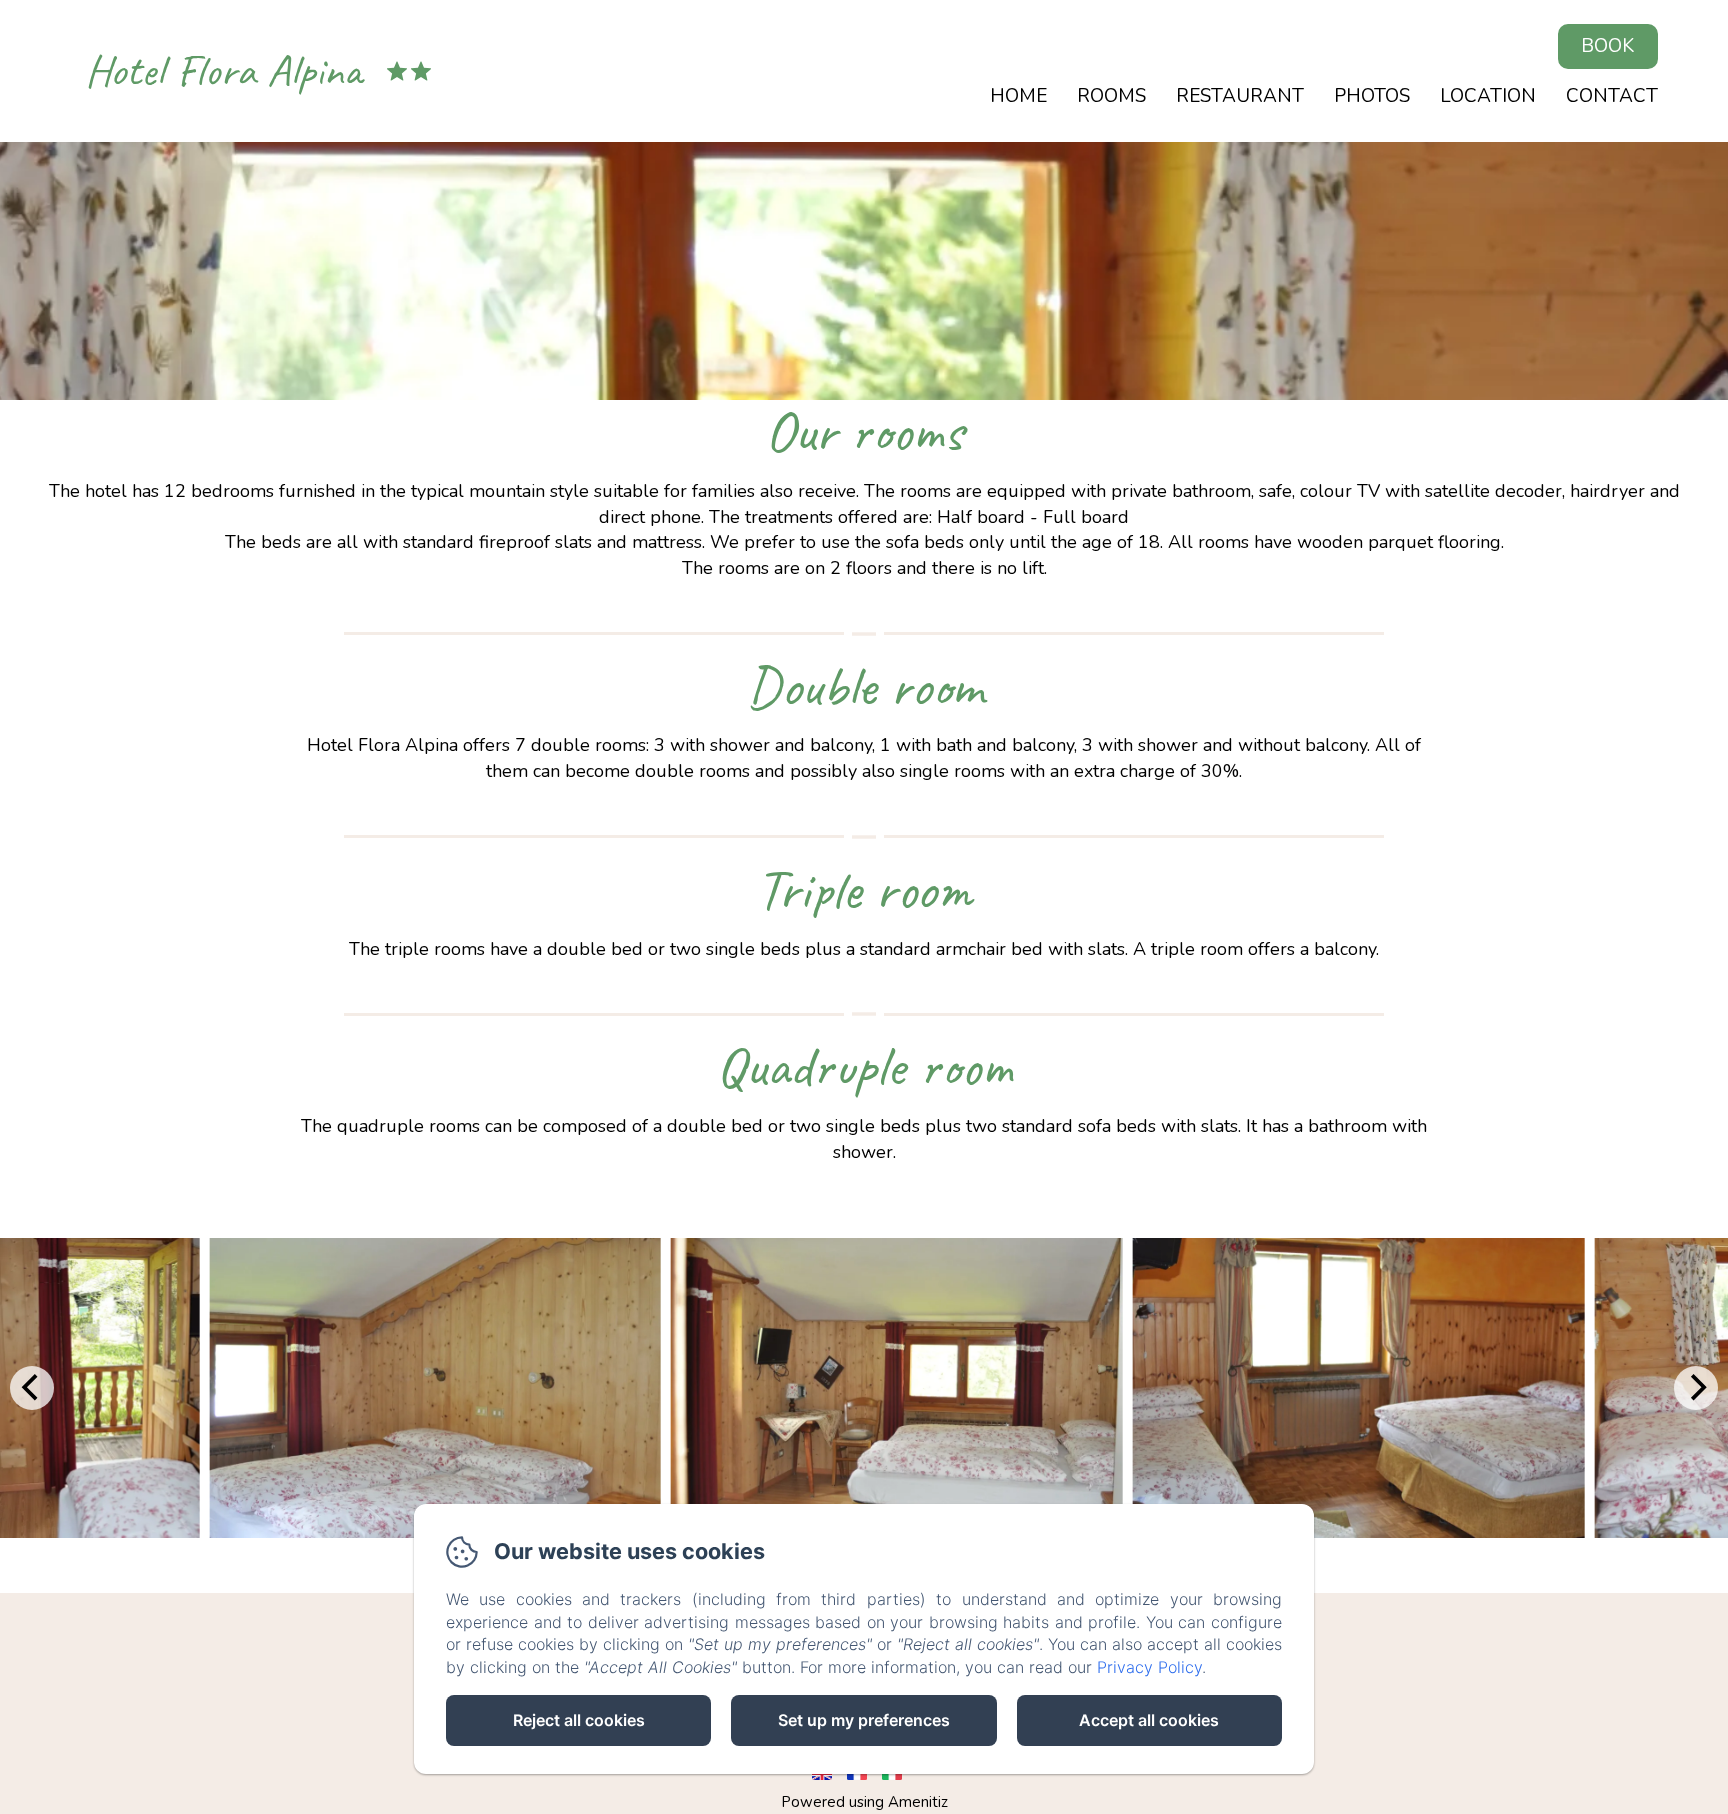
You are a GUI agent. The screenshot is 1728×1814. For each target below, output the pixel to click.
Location (1488, 96)
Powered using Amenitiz (864, 1802)
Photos (1372, 96)
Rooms (1111, 96)
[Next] (1696, 1388)
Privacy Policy (1149, 1667)
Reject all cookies (579, 1720)
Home (1018, 96)
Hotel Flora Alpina (223, 70)
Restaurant (1240, 96)
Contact (1612, 96)
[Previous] (32, 1388)
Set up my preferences (864, 1720)
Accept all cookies (1149, 1720)
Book (1607, 46)
